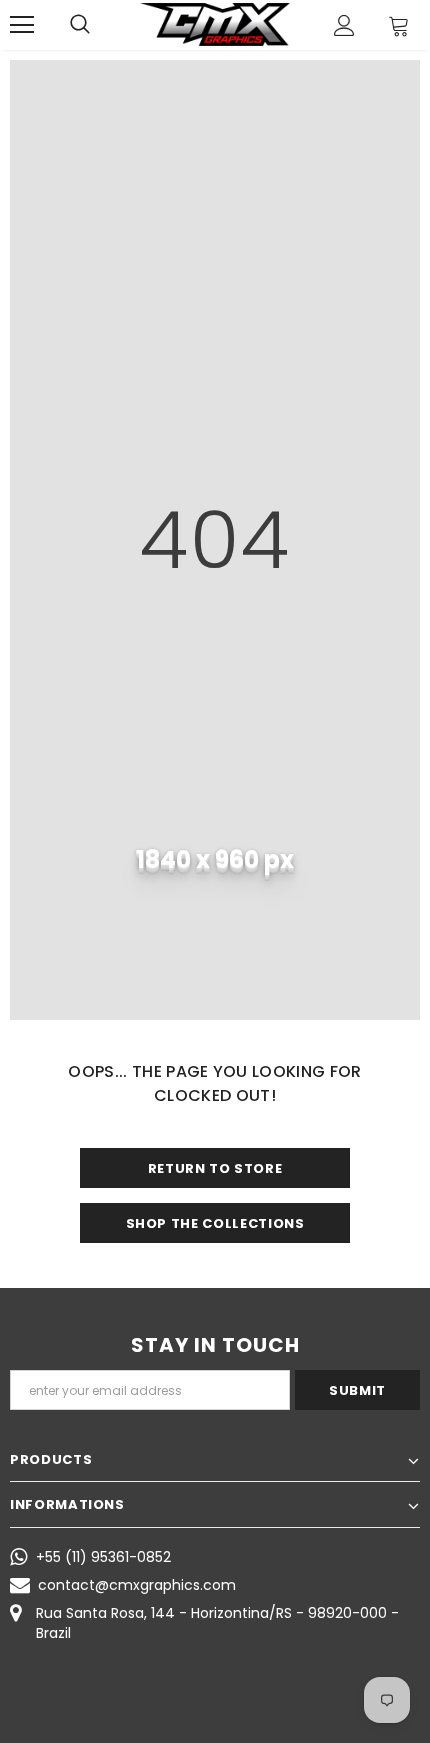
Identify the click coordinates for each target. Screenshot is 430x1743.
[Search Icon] (80, 25)
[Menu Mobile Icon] (22, 25)
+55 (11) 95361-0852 (103, 1557)
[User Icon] (344, 25)
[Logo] (215, 24)
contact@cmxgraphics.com (137, 1585)
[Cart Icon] (399, 25)
